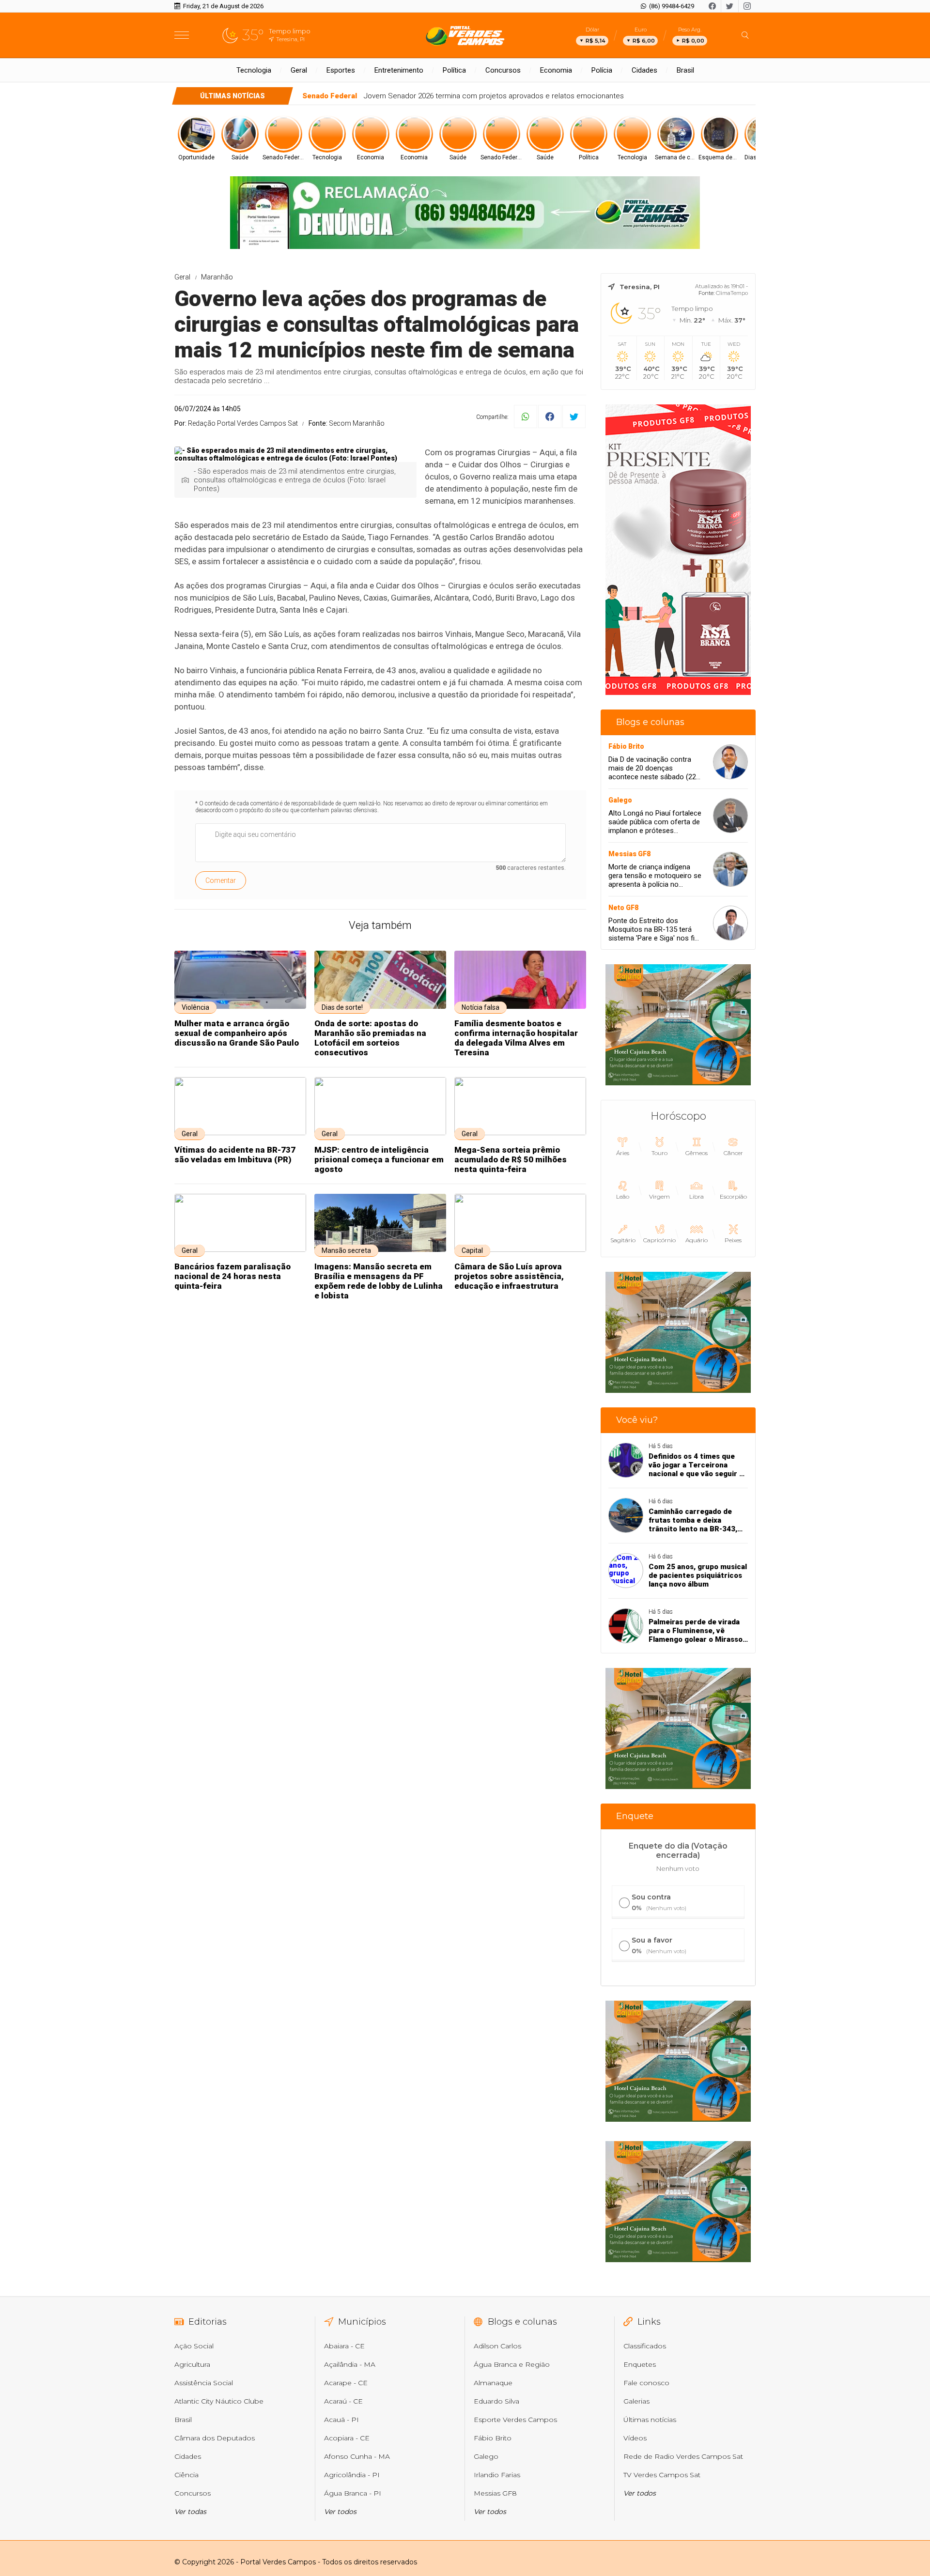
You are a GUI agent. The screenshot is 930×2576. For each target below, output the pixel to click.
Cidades (644, 70)
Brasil (685, 70)
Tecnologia (254, 70)
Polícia (602, 70)
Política (454, 70)
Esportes (341, 70)
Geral (299, 70)
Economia (556, 70)
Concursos (503, 70)
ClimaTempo (732, 293)
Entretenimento (399, 70)
